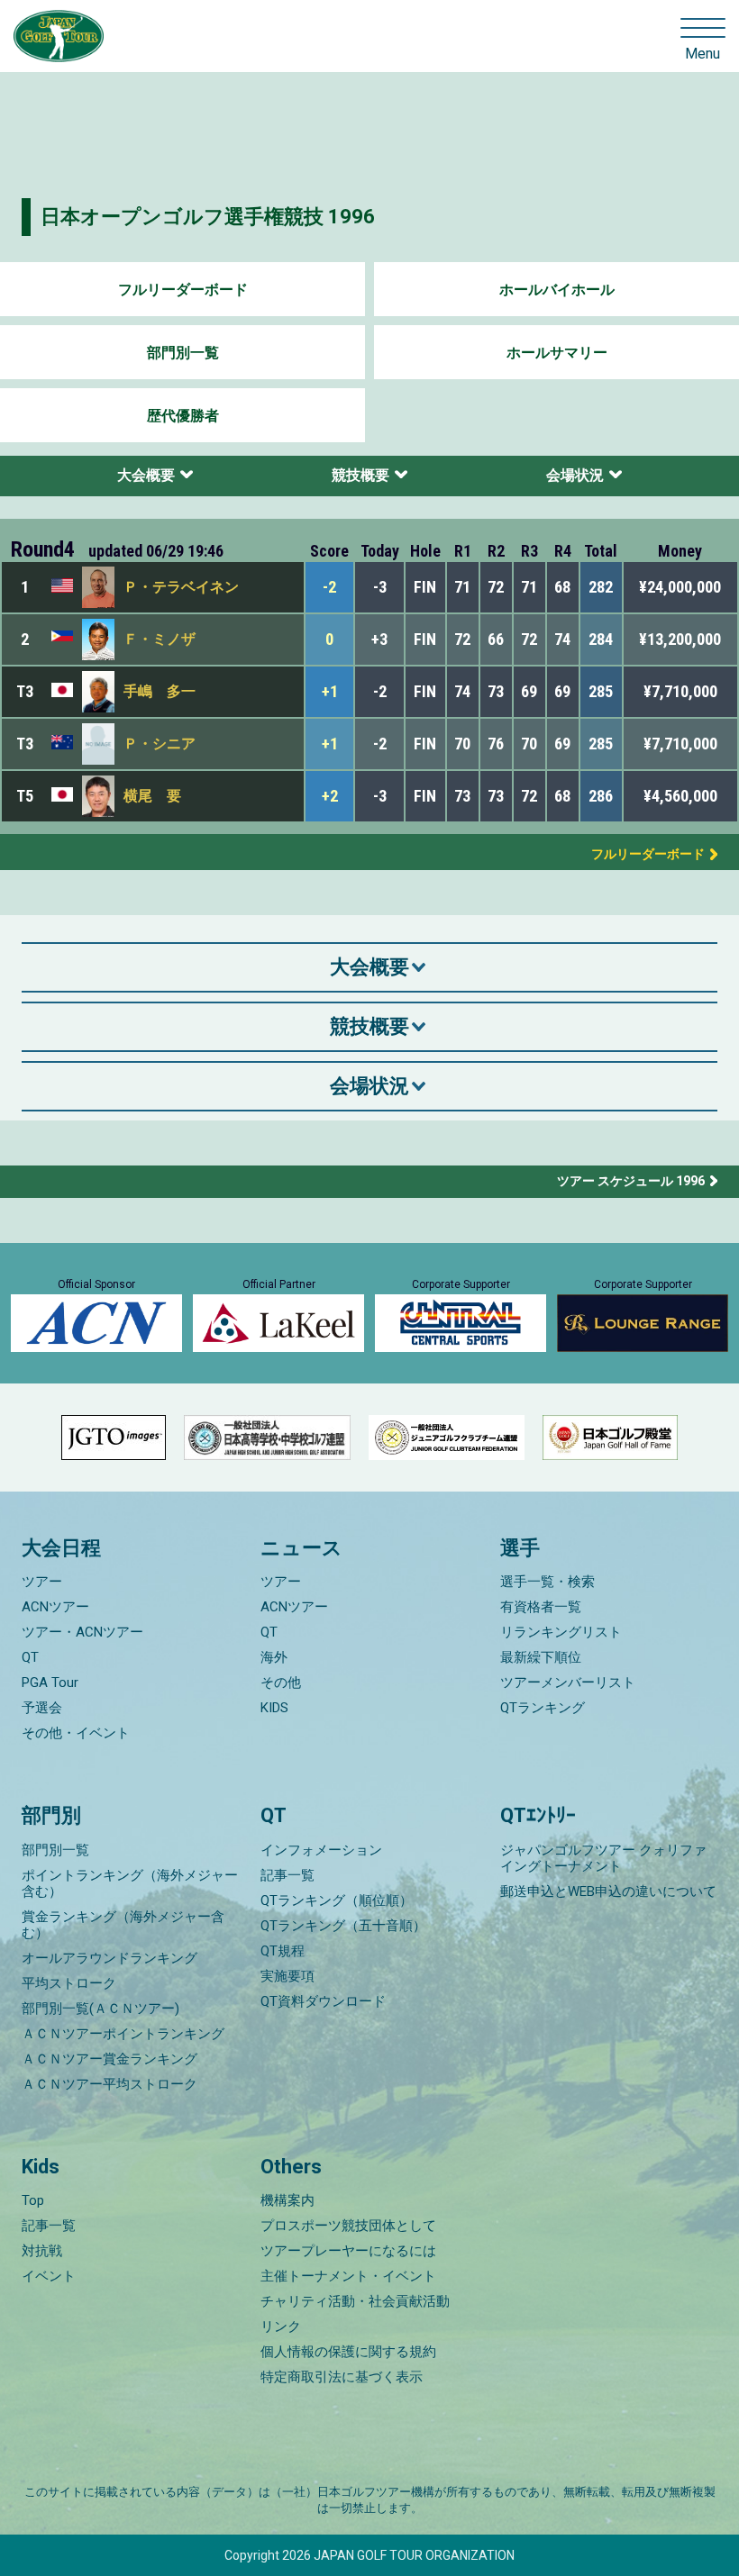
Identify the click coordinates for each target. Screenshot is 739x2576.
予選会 (42, 1708)
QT (30, 1657)
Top (33, 2200)
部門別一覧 (183, 353)
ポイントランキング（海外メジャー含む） (130, 1883)
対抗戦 (42, 2251)
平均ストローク (69, 1983)
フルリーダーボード (183, 290)
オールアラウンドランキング (109, 1958)
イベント (49, 2276)
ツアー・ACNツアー (82, 1632)
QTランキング (543, 1708)
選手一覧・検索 (547, 1582)
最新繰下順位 (541, 1657)
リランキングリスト (561, 1632)
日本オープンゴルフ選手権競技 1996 (208, 217)
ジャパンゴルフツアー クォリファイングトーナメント (603, 1858)
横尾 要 (152, 796)
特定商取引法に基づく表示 (342, 2377)
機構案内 (287, 2200)
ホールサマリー (557, 353)
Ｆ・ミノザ (160, 639)
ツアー (42, 1582)
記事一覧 (287, 1875)
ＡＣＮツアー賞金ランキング (109, 2059)
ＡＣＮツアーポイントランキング (123, 2034)
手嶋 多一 (160, 691)
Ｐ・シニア (160, 744)
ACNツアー (55, 1607)
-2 (329, 587)
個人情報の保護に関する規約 (348, 2352)
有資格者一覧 (541, 1607)
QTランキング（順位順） (337, 1900)
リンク (281, 2327)
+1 (330, 691)
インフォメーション (321, 1850)
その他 (281, 1683)
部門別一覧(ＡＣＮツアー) (100, 2009)
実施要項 (287, 1976)
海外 (274, 1657)
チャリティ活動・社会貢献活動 (355, 2301)
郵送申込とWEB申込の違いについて (608, 1891)
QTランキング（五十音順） (343, 1926)
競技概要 (360, 475)
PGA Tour (50, 1683)
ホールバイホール (557, 290)
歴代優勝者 (183, 416)
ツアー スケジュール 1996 (631, 1181)
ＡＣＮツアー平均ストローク (109, 2084)
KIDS (274, 1708)
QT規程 (283, 1951)
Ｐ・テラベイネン (181, 587)
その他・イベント (76, 1733)
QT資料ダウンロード (323, 2001)
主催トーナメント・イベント (348, 2276)
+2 (330, 796)
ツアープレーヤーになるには (348, 2251)
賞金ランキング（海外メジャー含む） (123, 1925)
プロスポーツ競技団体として (348, 2226)
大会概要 (146, 475)
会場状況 (575, 475)
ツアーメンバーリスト (568, 1683)
